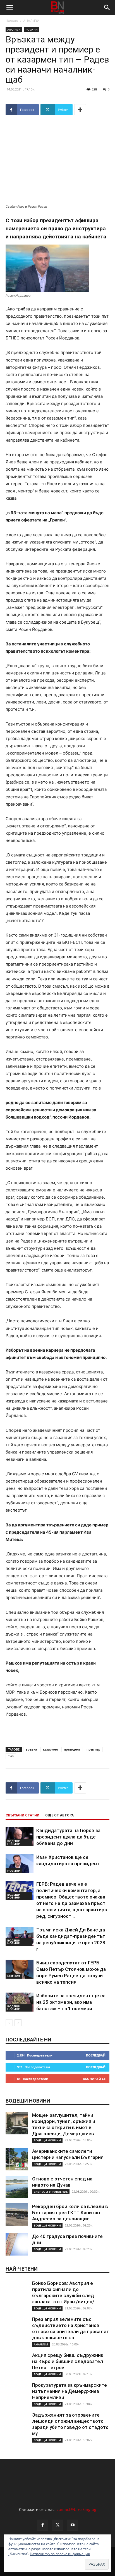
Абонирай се (94, 2079)
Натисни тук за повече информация (60, 2554)
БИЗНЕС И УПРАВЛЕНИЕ (51, 2192)
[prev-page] (9, 2023)
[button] (9, 8)
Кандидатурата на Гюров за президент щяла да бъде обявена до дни (68, 1837)
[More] (80, 110)
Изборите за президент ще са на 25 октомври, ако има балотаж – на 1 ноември (71, 2002)
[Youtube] (73, 2525)
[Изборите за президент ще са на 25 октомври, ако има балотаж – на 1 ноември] (20, 2002)
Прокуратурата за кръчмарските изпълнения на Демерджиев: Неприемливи (70, 2391)
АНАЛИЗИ (31, 21)
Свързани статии (22, 1815)
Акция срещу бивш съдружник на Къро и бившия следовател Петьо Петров (68, 2361)
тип (11, 1756)
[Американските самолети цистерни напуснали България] (17, 2159)
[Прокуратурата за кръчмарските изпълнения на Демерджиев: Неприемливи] (17, 2393)
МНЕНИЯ (14, 1976)
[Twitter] (57, 2525)
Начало (12, 21)
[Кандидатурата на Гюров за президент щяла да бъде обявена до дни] (20, 1837)
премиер (93, 1749)
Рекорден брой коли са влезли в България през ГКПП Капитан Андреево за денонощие (70, 2213)
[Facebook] (42, 2525)
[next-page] (18, 2023)
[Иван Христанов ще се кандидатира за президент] (20, 1864)
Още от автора (59, 1815)
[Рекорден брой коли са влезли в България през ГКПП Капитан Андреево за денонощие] (17, 2215)
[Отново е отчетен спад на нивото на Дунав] (17, 2187)
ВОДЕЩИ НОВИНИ (14, 1842)
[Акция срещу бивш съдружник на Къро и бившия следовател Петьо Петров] (17, 2363)
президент (72, 1749)
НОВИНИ (32, 30)
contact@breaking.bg (76, 2509)
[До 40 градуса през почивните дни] (17, 2244)
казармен (50, 1749)
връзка (31, 1749)
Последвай (96, 2055)
